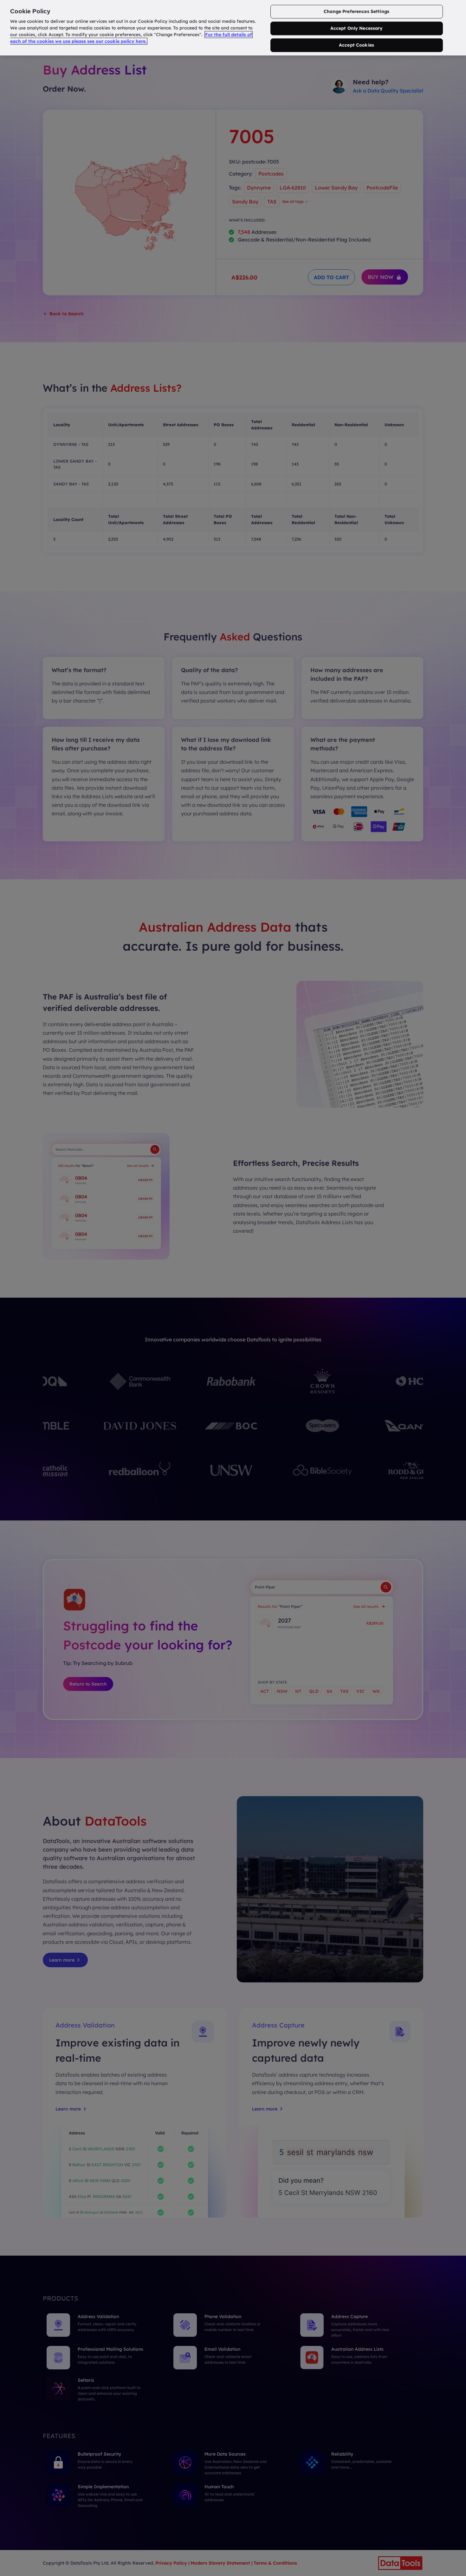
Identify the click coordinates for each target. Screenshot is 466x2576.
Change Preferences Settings (356, 12)
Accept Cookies (356, 45)
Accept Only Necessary (357, 29)
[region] (233, 28)
